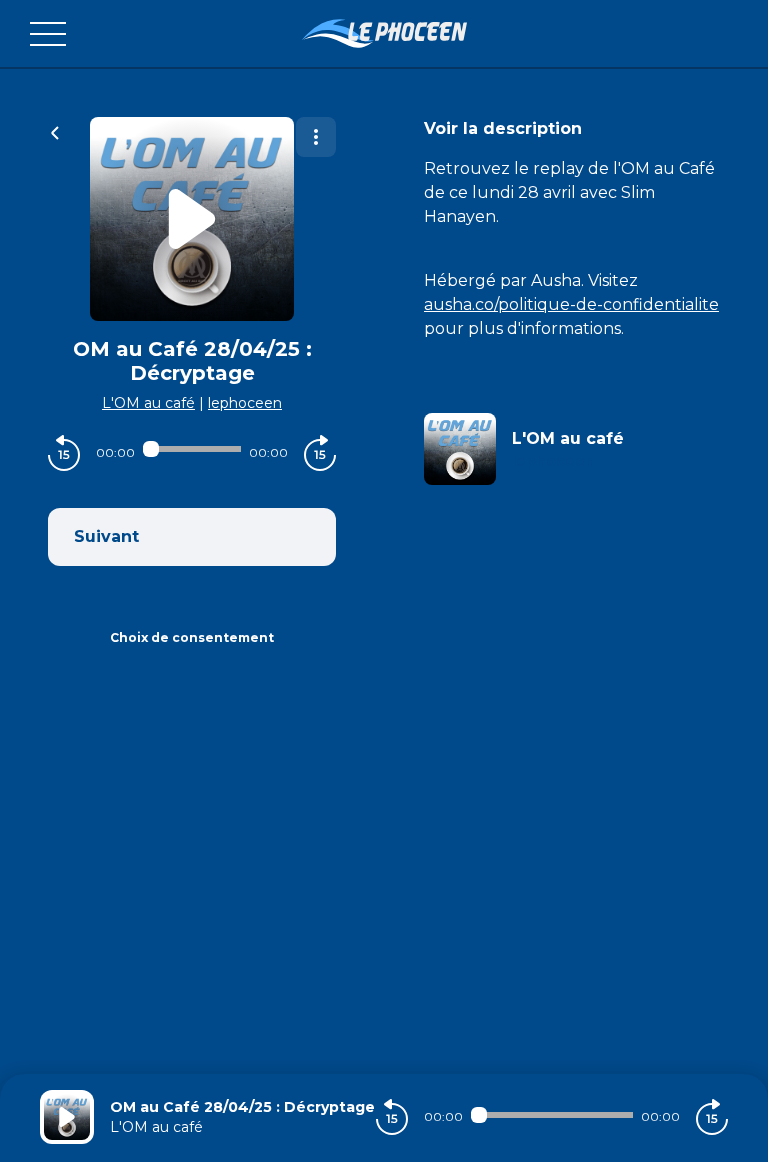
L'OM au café (148, 403)
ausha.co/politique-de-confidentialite (571, 304)
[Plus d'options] (316, 137)
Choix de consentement (192, 637)
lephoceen (245, 403)
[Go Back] (55, 131)
